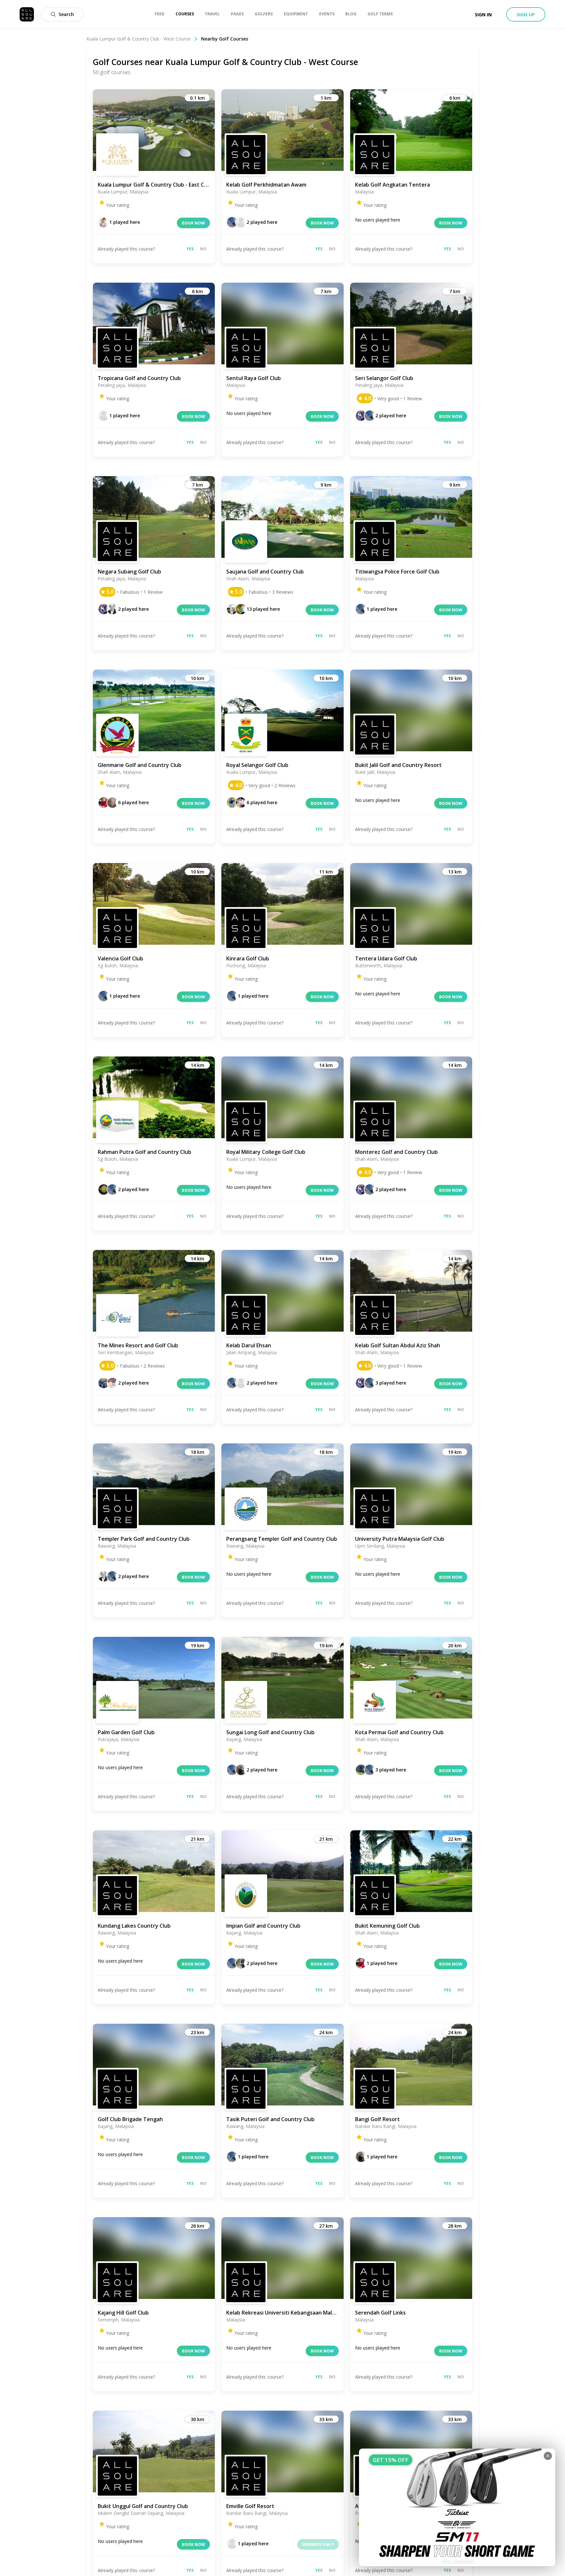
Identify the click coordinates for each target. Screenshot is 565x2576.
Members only (318, 2544)
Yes (190, 249)
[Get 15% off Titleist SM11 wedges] (457, 2507)
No (203, 249)
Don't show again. (459, 2561)
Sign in (483, 15)
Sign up (526, 15)
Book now (193, 223)
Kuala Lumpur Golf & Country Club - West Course (138, 39)
